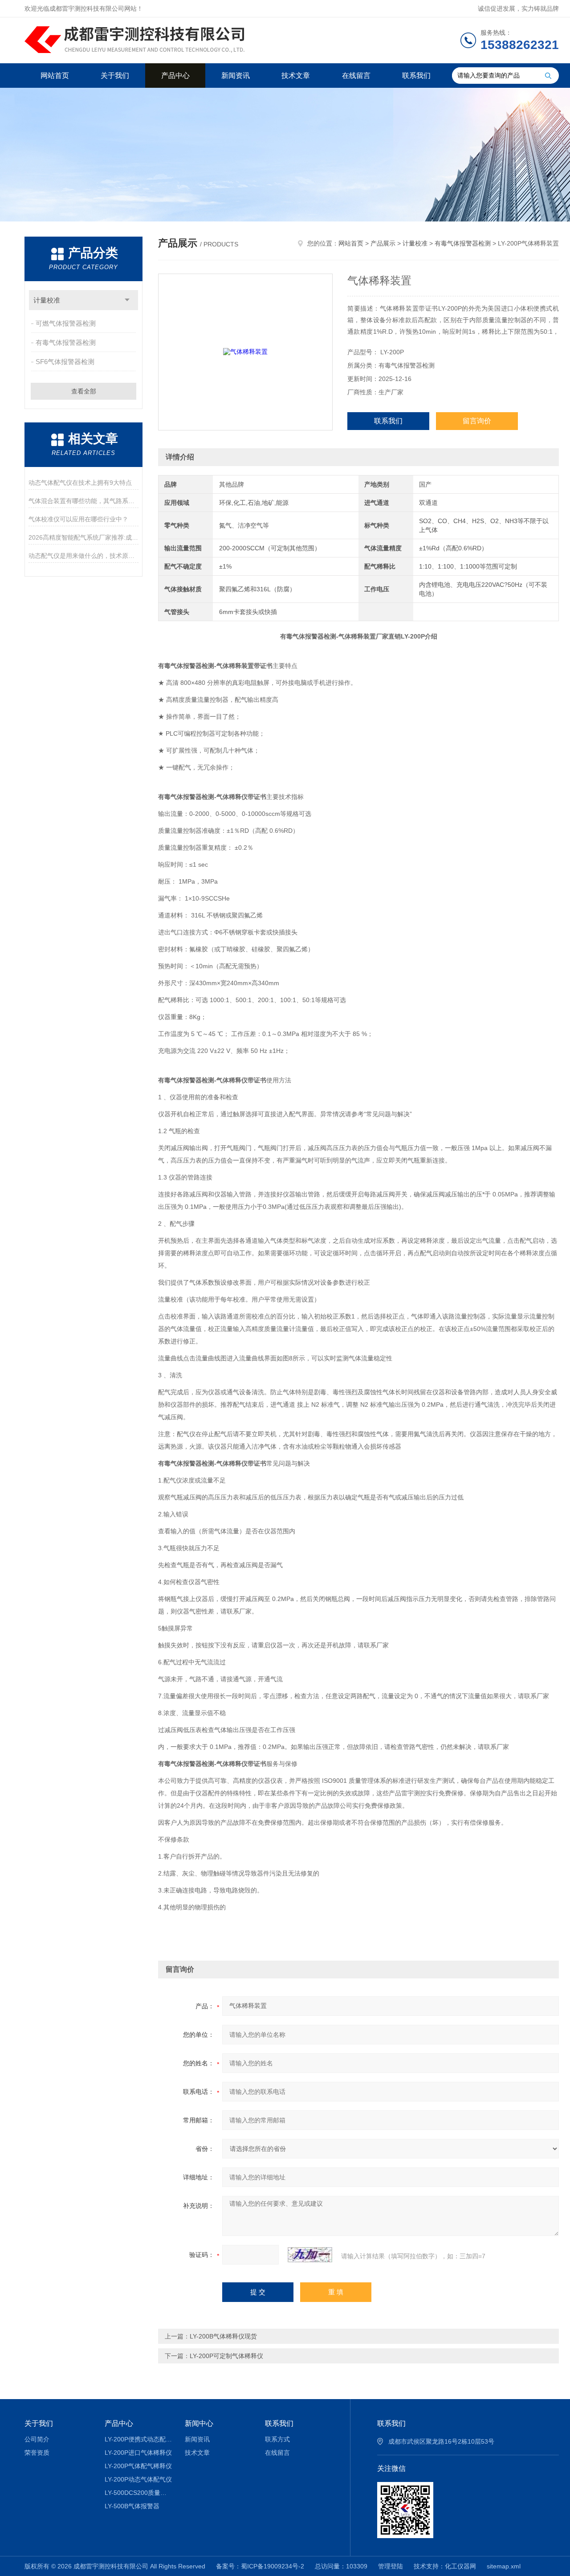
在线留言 (356, 76)
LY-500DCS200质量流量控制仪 (138, 2493)
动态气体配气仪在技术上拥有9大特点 (80, 483)
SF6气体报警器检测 (65, 362)
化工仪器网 (460, 2566)
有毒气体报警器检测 (66, 342)
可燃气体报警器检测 (66, 323)
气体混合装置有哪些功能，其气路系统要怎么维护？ (83, 501)
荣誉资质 (37, 2453)
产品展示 (383, 243)
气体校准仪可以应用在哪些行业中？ (78, 519)
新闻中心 (199, 2423)
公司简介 (37, 2439)
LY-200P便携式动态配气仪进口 (138, 2439)
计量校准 (47, 300)
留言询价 (477, 421)
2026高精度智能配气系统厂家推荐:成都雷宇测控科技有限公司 (83, 537)
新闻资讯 (236, 76)
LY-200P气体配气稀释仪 (138, 2466)
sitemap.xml (504, 2566)
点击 (127, 300)
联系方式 (277, 2439)
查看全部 (84, 391)
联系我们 (416, 76)
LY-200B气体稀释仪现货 (223, 2336)
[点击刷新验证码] (310, 2255)
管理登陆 (391, 2566)
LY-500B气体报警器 (132, 2506)
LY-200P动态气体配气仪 (138, 2479)
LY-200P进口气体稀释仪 (138, 2453)
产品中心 (175, 76)
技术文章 (296, 76)
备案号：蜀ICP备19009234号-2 (260, 2566)
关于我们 (115, 76)
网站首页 (55, 76)
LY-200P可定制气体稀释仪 (226, 2356)
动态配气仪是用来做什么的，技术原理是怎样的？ (83, 556)
